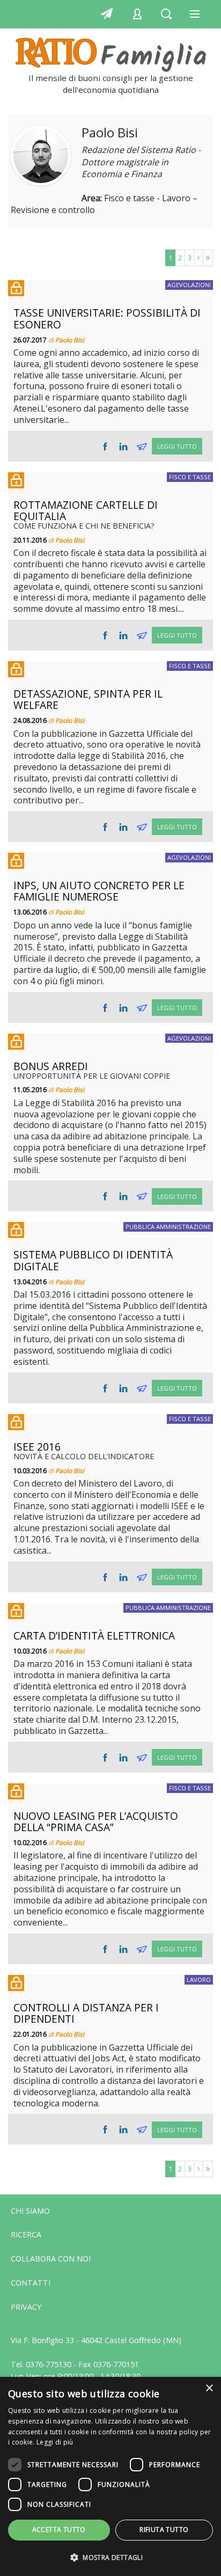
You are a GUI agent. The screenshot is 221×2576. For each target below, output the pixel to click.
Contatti (31, 2283)
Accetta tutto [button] (59, 2530)
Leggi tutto (177, 446)
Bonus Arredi (51, 1066)
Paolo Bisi (70, 340)
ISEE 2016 (37, 1447)
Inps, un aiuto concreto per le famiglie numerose (99, 891)
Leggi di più (55, 2442)
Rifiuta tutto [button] (164, 2530)
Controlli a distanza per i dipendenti (86, 2013)
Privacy (26, 2307)
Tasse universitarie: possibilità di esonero (107, 318)
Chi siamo (30, 2211)
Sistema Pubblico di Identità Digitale (93, 1260)
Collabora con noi (51, 2259)
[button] (110, 2558)
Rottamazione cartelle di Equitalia (86, 510)
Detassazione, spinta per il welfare (88, 699)
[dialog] (110, 2476)
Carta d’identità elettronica (94, 1635)
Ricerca (26, 2234)
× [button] (209, 2388)
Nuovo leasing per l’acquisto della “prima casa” (96, 1821)
